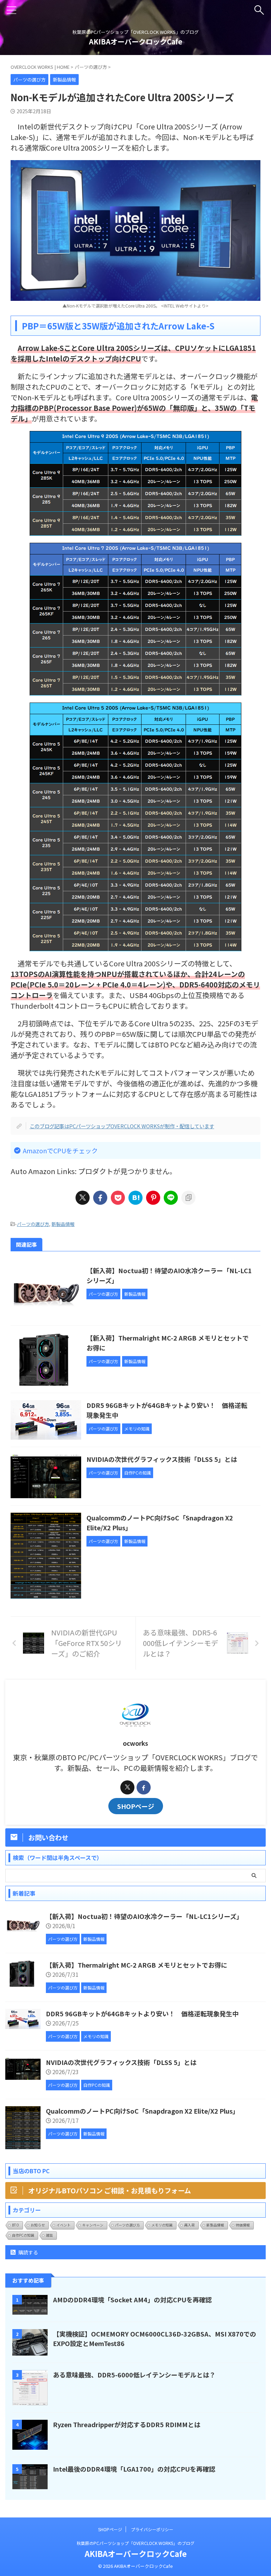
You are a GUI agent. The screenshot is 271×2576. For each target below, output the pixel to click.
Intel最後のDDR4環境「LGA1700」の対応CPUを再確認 (134, 2469)
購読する (28, 2252)
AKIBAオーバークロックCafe (136, 41)
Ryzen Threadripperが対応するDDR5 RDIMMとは (127, 2424)
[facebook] (100, 1198)
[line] (171, 1198)
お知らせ (38, 2225)
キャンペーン (93, 2225)
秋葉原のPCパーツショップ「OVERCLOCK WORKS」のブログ (135, 2543)
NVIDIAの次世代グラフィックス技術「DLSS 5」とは (162, 1459)
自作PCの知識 (23, 2235)
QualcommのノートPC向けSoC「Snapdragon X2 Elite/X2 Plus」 (142, 2111)
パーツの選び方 (33, 1224)
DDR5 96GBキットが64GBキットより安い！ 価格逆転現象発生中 (142, 2013)
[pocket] (118, 1198)
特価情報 (243, 2225)
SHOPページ (136, 1806)
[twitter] (83, 1198)
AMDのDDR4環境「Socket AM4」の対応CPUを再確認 (132, 2299)
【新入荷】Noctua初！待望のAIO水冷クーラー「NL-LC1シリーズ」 (144, 1916)
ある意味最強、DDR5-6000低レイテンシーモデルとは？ (134, 2375)
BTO (16, 2225)
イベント (64, 2225)
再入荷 (189, 2225)
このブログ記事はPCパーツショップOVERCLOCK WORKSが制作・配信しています (122, 1126)
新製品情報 (63, 1224)
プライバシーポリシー (152, 2529)
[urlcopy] (188, 1198)
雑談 (49, 2235)
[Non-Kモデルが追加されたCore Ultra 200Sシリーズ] (135, 1198)
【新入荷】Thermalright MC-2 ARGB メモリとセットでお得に (137, 1965)
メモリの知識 (162, 2225)
